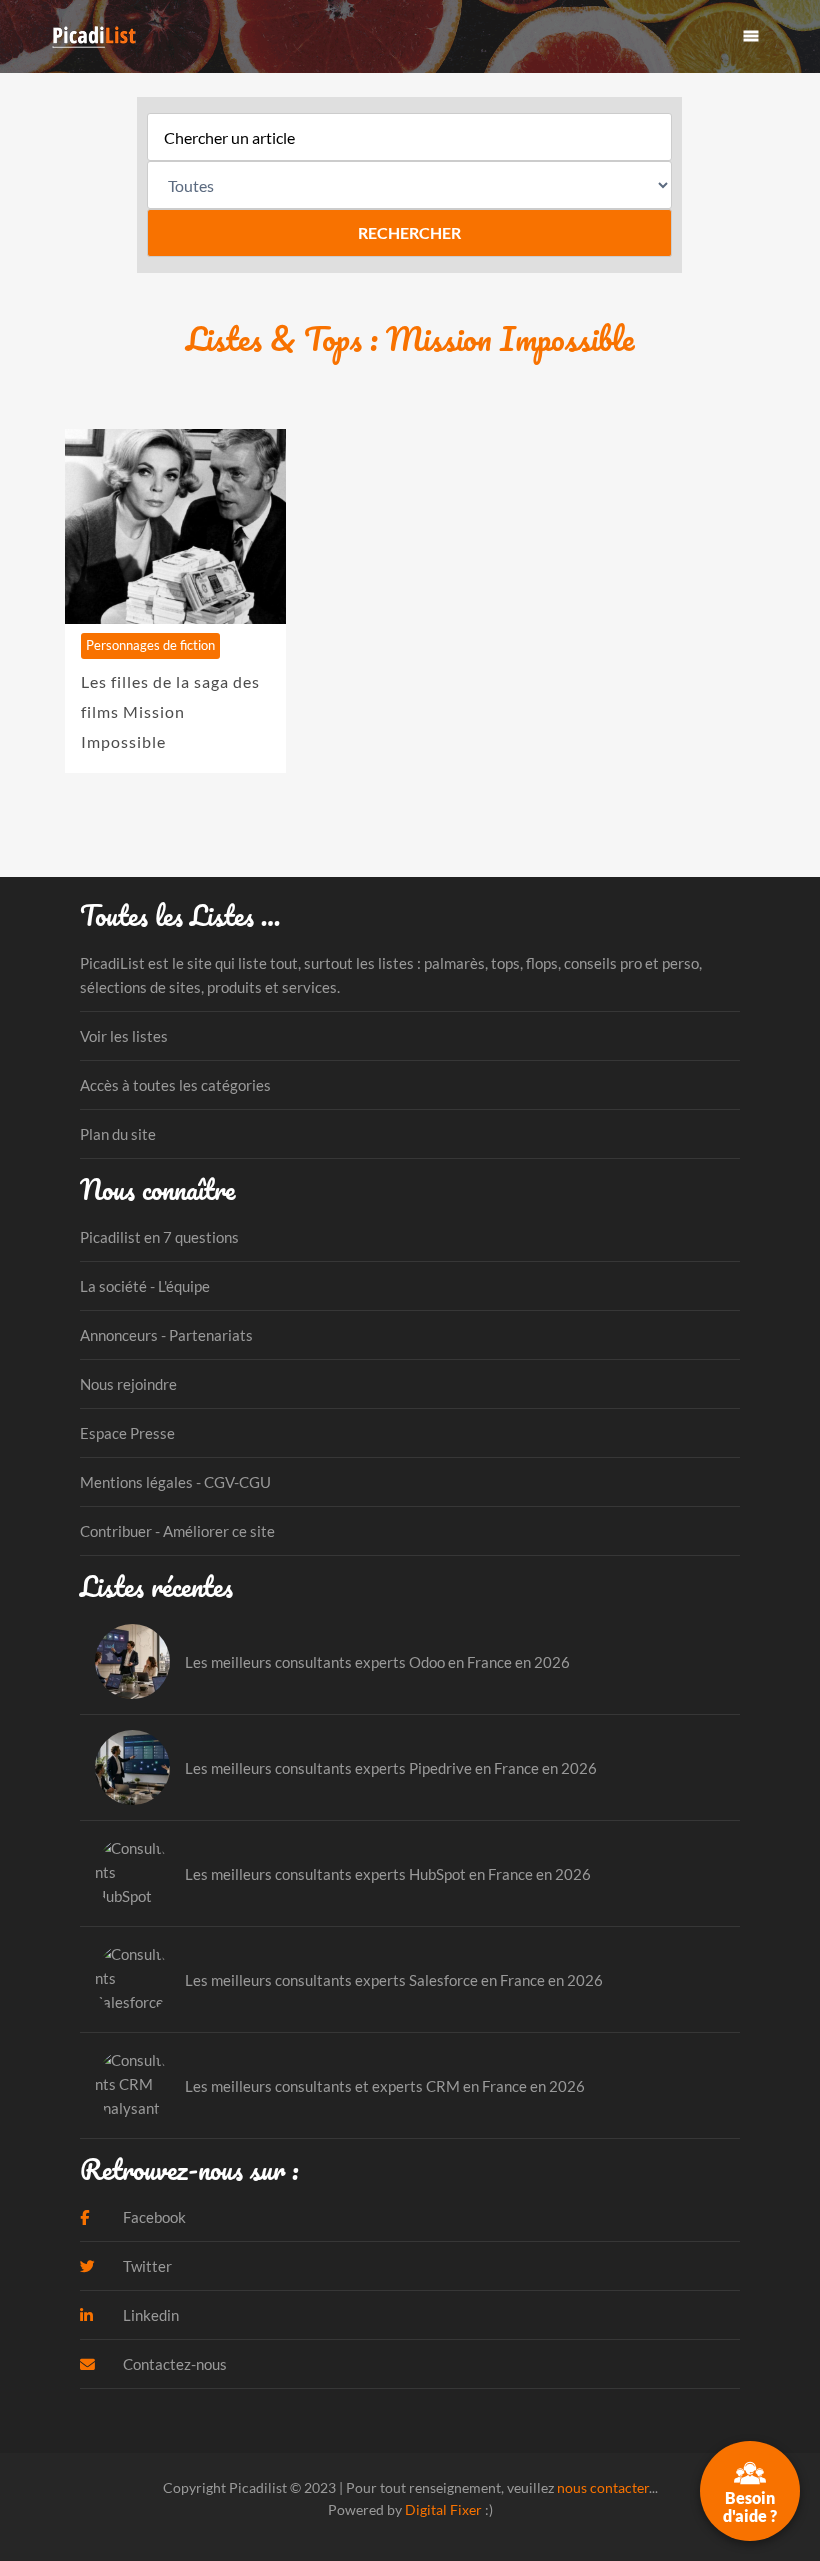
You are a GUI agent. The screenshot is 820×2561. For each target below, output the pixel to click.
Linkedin (149, 2315)
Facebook (153, 2217)
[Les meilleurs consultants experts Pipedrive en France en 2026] (132, 1767)
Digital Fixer (443, 2509)
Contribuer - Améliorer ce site (177, 1531)
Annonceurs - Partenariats (166, 1335)
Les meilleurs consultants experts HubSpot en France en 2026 (388, 1874)
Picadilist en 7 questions (159, 1237)
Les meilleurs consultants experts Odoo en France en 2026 (377, 1662)
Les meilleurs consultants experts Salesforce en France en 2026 (394, 1980)
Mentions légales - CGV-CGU (175, 1482)
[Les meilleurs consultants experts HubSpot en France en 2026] (132, 1873)
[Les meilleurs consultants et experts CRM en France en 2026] (132, 2085)
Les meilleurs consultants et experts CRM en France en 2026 (385, 2086)
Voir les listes (124, 1036)
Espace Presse (127, 1433)
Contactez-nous (173, 2364)
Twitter (146, 2266)
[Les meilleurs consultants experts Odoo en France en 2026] (132, 1661)
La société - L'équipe (145, 1286)
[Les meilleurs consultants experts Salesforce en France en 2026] (132, 1979)
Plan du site (118, 1134)
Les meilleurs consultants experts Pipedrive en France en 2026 (391, 1768)
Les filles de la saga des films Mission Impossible (170, 711)
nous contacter (603, 2487)
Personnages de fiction (150, 645)
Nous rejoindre (128, 1384)
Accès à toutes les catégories (175, 1085)
